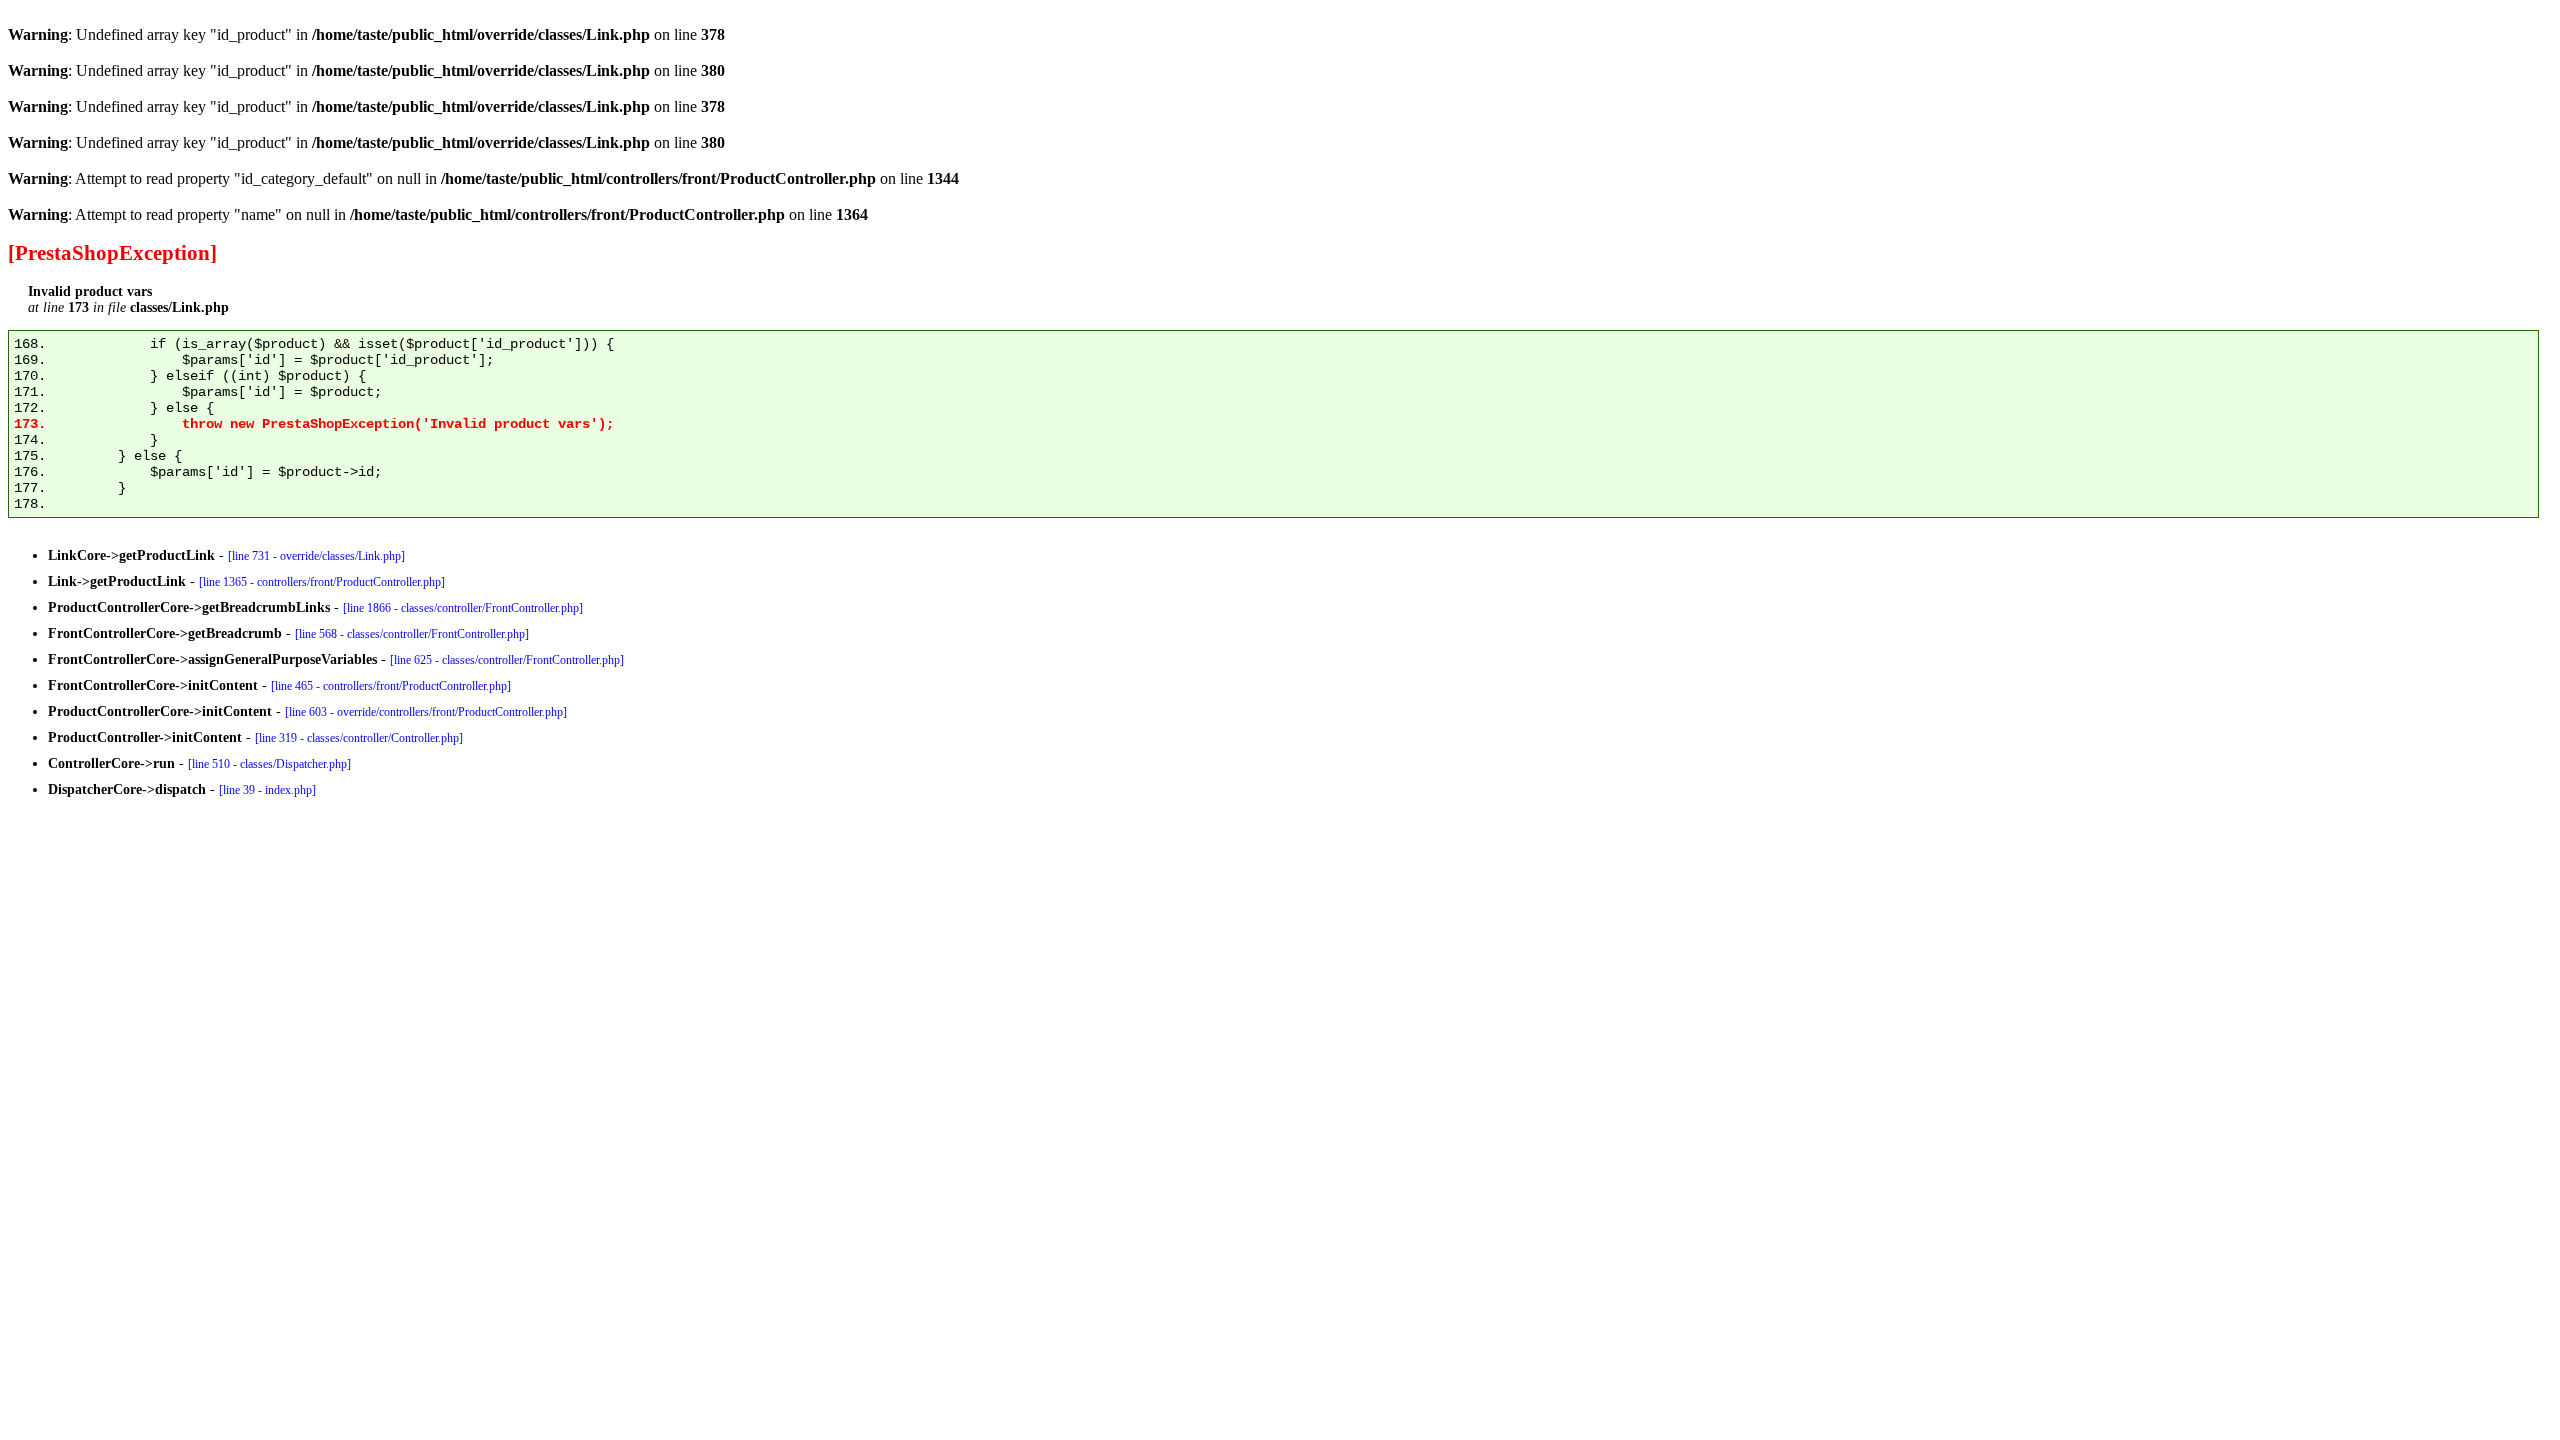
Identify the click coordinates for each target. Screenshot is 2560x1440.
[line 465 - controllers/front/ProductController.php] (391, 686)
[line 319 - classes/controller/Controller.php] (359, 738)
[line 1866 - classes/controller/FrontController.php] (463, 608)
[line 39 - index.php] (267, 790)
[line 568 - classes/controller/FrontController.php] (412, 634)
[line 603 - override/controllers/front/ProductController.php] (426, 712)
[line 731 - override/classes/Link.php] (316, 556)
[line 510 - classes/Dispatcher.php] (269, 764)
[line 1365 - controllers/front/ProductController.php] (322, 582)
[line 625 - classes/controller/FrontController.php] (507, 660)
